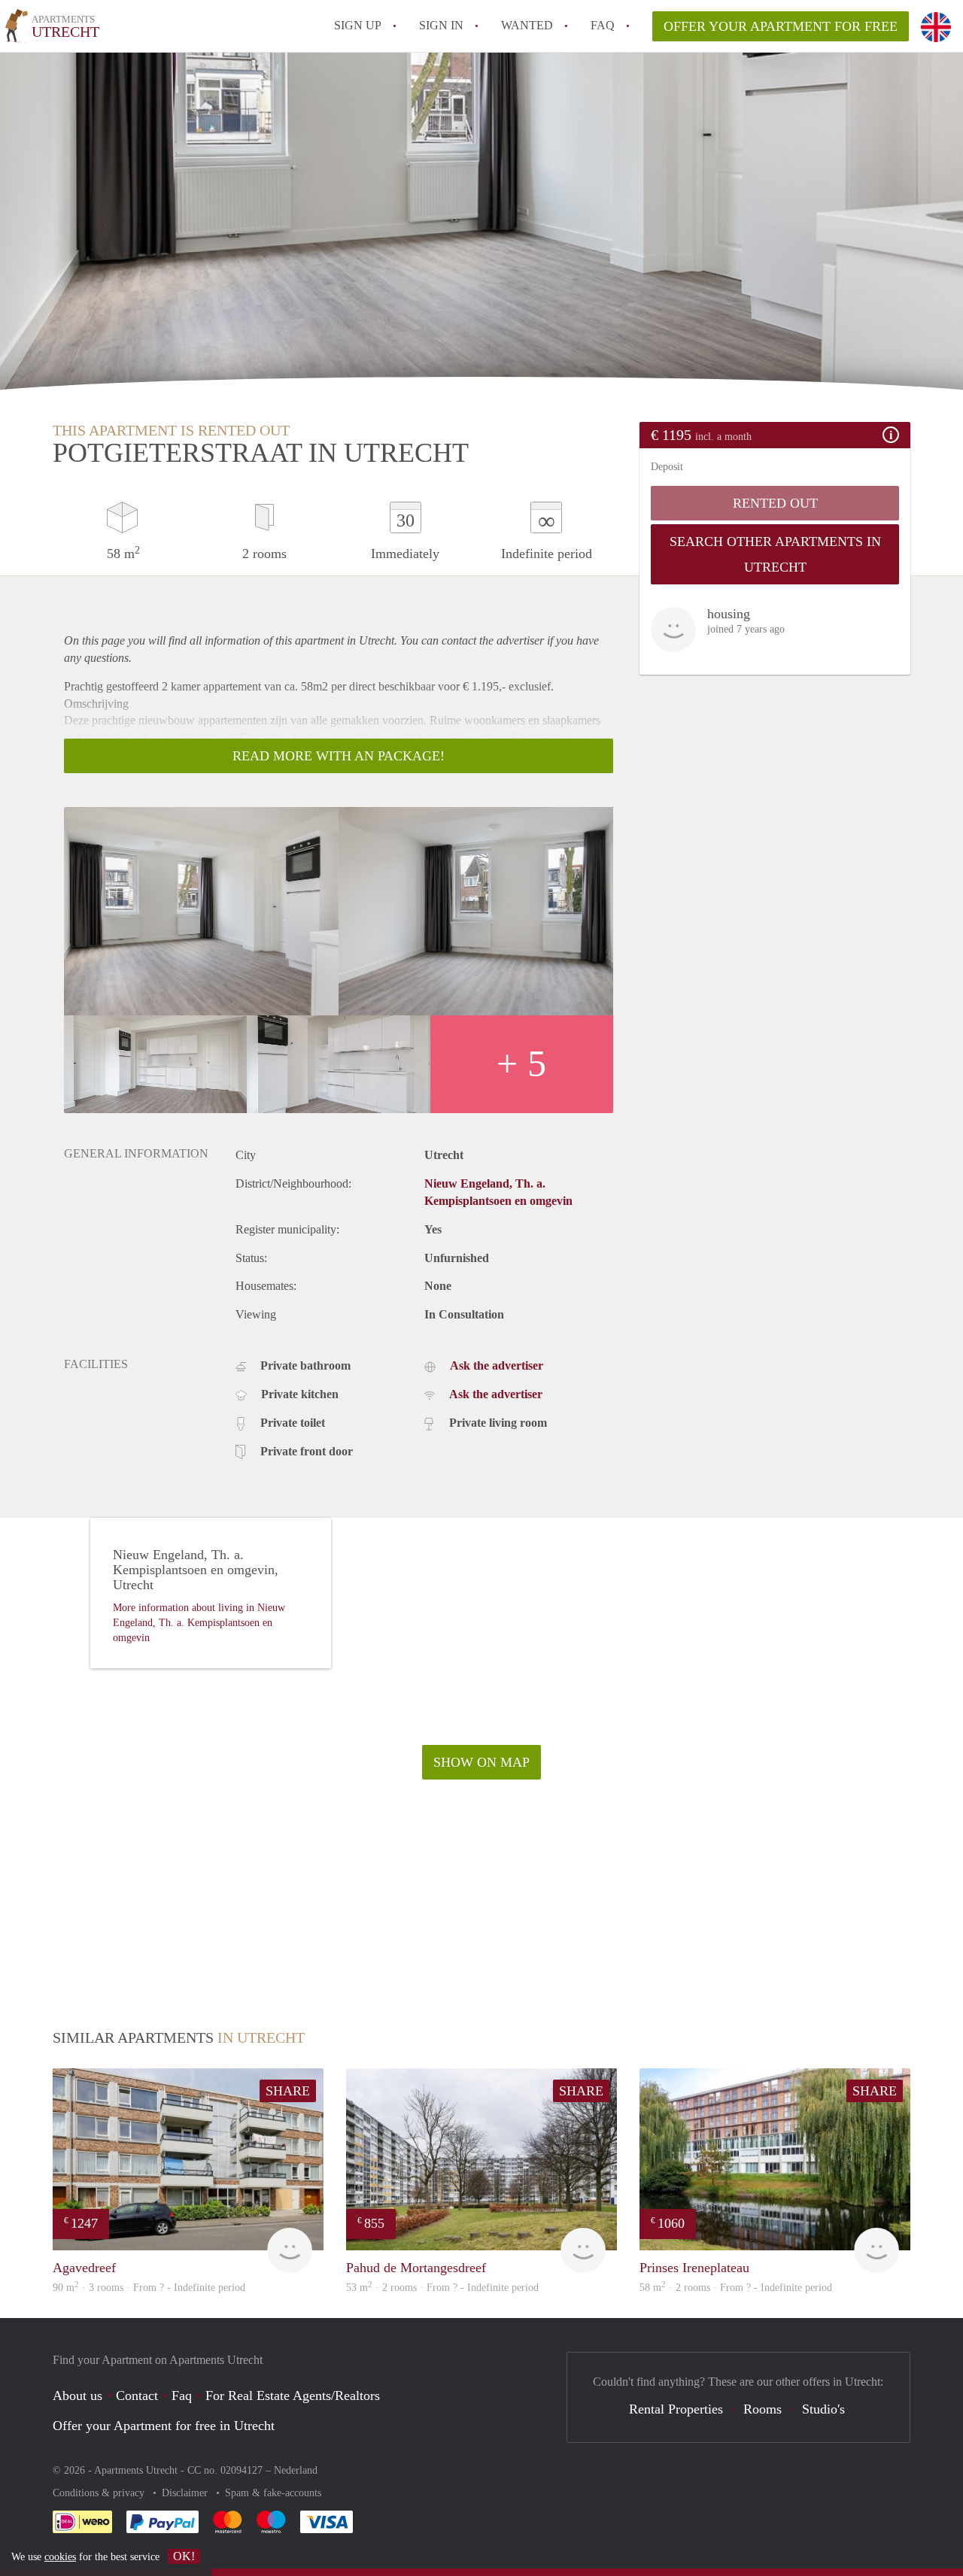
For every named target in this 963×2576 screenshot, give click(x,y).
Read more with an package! (339, 756)
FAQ (603, 25)
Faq (182, 2395)
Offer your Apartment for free (781, 26)
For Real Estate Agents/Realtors (293, 2395)
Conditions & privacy (100, 2493)
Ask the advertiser (497, 1365)
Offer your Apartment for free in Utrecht (164, 2426)
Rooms (763, 2409)
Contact (137, 2395)
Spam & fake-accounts (273, 2493)
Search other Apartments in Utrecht (775, 554)
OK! (184, 2556)
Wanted (527, 25)
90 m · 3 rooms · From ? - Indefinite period (149, 2288)
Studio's (823, 2409)
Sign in (441, 25)
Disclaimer (186, 2493)
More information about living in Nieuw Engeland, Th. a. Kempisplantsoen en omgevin (199, 1623)
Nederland (296, 2470)
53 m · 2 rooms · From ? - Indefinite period (442, 2288)
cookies (60, 2557)
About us (77, 2395)
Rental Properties (676, 2409)
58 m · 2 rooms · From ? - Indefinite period (736, 2288)
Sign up (358, 25)
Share (288, 2091)
